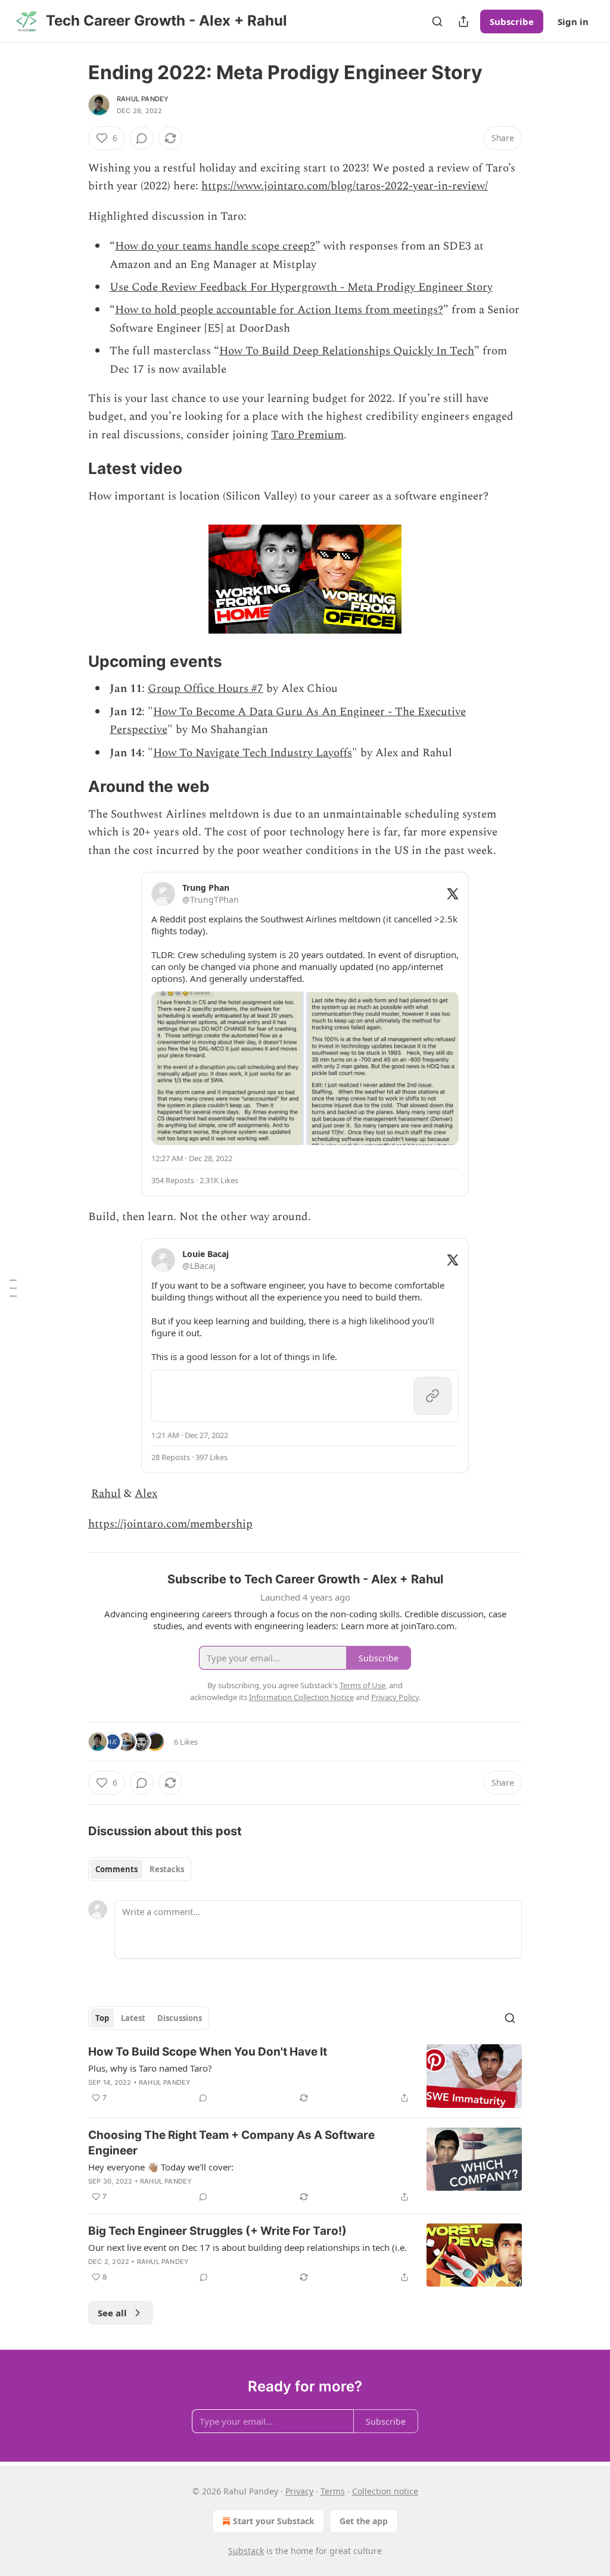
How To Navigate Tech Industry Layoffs (253, 753)
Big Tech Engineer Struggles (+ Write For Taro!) (217, 2231)
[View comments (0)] (142, 138)
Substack (246, 2551)
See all (112, 2313)
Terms (333, 2491)
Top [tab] (102, 2018)
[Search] (437, 21)
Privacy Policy (395, 1697)
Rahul (106, 1494)
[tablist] (140, 1869)
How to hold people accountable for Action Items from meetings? (279, 310)
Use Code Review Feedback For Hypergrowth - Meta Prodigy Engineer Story (301, 287)
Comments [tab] (116, 1869)
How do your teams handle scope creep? (215, 246)
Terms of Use (362, 1685)
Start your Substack (274, 2521)
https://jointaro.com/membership (170, 1524)
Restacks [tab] (167, 1869)
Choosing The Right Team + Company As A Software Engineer (231, 2143)
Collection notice (385, 2491)
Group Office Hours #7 (206, 689)
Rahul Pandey (143, 99)
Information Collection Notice (301, 1697)
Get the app (364, 2521)
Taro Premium (307, 435)
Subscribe (512, 21)
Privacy (299, 2491)
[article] (305, 2076)
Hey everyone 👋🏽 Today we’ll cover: (161, 2167)
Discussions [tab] (180, 2018)
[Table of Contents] (13, 1288)
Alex (146, 1494)
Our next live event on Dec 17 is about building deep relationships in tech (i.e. (248, 2247)
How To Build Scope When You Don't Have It (208, 2052)
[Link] (71, 469)
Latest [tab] (133, 2018)
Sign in (573, 21)
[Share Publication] (463, 21)
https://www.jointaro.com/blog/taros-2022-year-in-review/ (345, 186)
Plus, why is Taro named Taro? (150, 2068)
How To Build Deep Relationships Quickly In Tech (347, 351)
